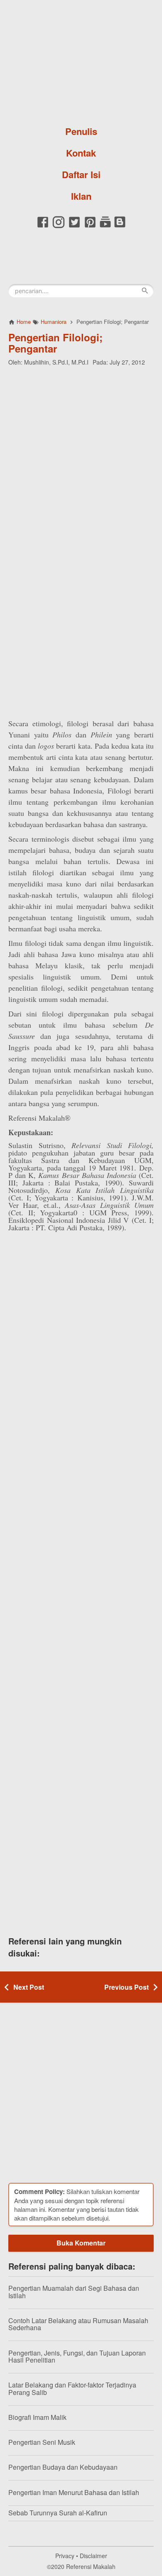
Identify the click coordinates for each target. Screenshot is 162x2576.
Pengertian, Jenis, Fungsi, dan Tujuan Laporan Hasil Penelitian (77, 2357)
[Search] (145, 291)
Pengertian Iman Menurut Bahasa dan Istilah (74, 2492)
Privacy (65, 2556)
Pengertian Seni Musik (42, 2442)
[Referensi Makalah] (81, 60)
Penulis (81, 131)
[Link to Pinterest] (90, 227)
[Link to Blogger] (120, 227)
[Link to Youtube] (105, 227)
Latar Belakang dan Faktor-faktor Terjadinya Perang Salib (72, 2389)
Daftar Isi (81, 174)
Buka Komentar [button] (81, 2243)
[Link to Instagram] (59, 227)
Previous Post (126, 1987)
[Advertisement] (81, 455)
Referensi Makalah (91, 2566)
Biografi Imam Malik (37, 2417)
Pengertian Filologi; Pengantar (55, 343)
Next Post (29, 1987)
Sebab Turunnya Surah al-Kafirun (58, 2513)
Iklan (81, 196)
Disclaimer (93, 2556)
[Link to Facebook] (43, 227)
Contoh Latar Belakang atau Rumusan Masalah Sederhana (78, 2324)
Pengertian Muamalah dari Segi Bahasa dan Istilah (74, 2292)
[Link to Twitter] (74, 227)
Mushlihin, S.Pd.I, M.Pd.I (56, 362)
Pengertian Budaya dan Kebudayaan (63, 2467)
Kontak (81, 153)
